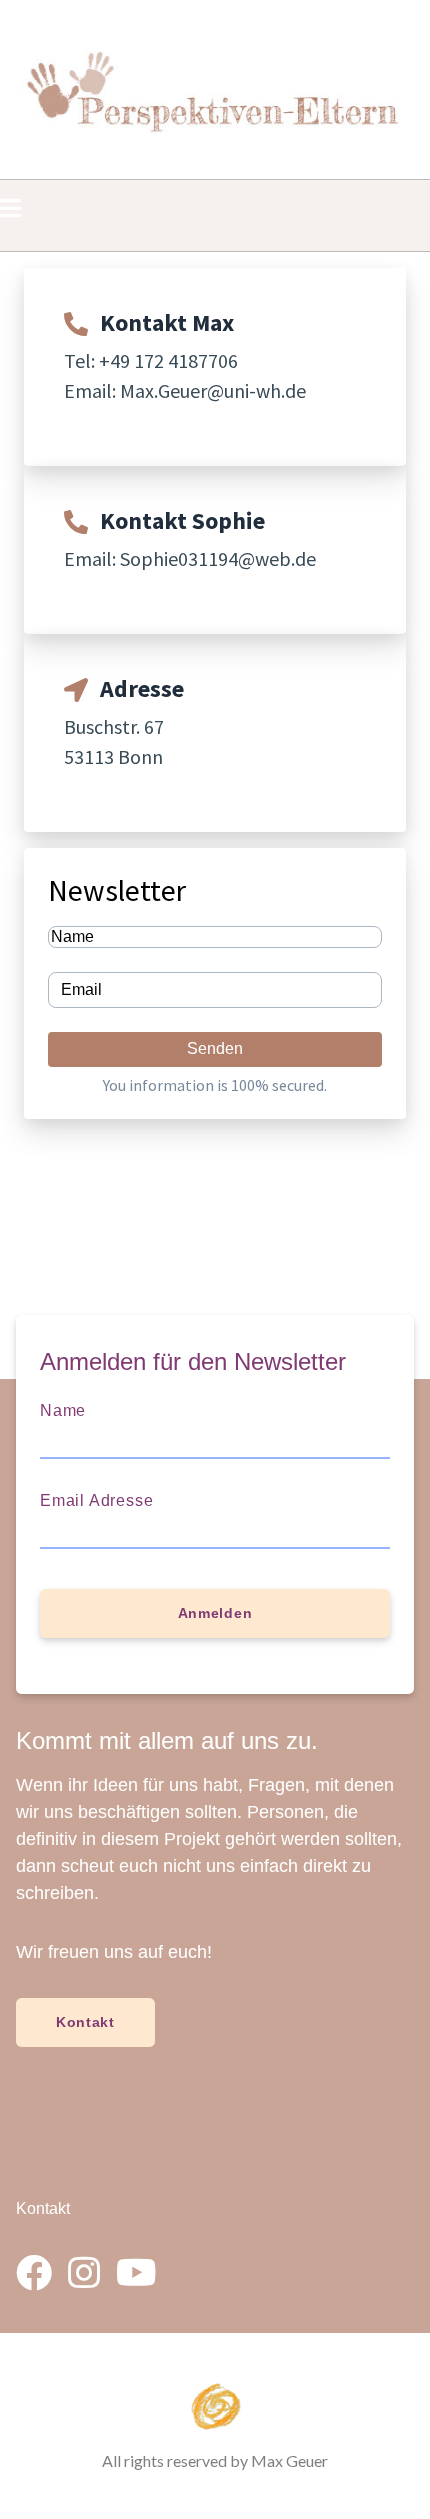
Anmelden (215, 1613)
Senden (215, 1048)
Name (63, 1410)
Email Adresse (96, 1500)
